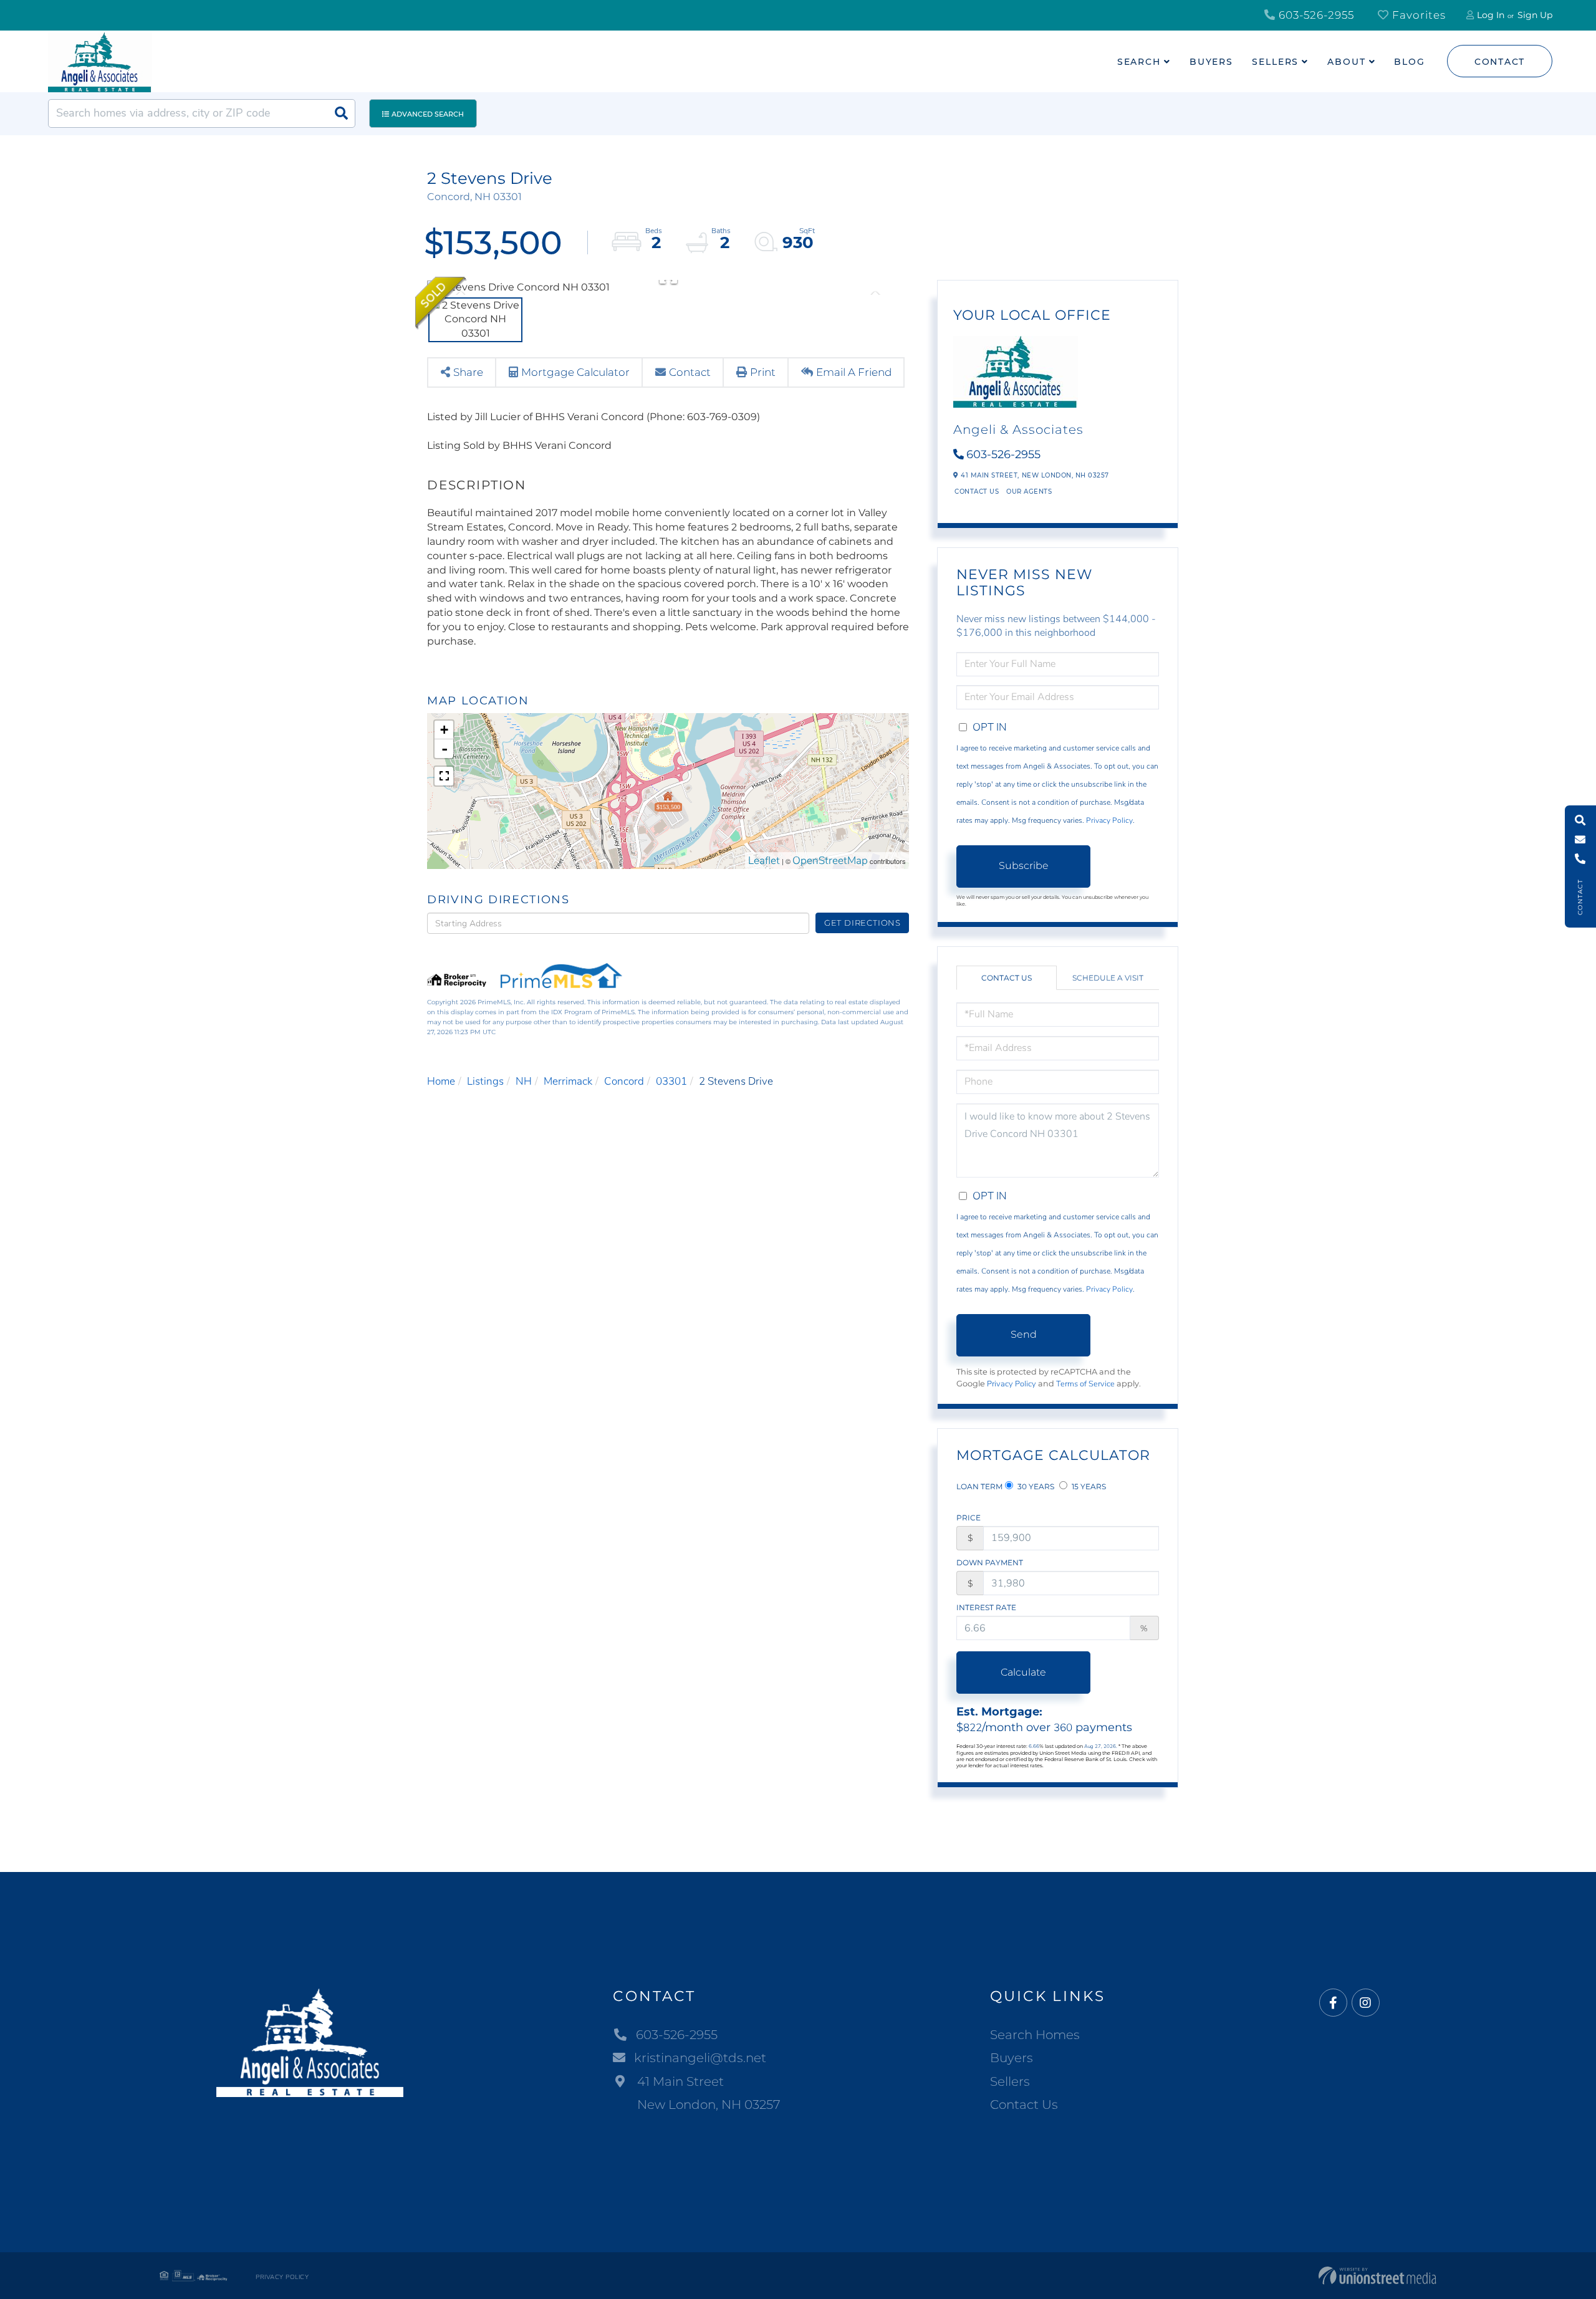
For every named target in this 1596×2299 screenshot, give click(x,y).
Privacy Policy (1109, 820)
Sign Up (1535, 15)
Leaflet (764, 861)
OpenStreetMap (830, 861)
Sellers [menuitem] (1275, 62)
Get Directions (863, 923)
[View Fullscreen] (444, 776)
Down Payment (990, 1562)
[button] (341, 113)
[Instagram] (1366, 2003)
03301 (671, 1081)
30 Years (1035, 1486)
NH (524, 1081)
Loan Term (979, 1486)
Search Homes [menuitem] (1035, 2035)
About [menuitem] (1346, 62)
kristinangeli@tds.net (700, 2058)
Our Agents (1029, 492)
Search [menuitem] (1139, 62)
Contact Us (977, 492)
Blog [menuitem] (1410, 62)
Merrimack (568, 1081)
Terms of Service (1085, 1384)
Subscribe (1024, 866)
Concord (624, 1081)
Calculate (1023, 1672)
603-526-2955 (1315, 15)
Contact (1500, 62)
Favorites (1417, 15)
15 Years (1088, 1486)
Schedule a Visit (1108, 978)
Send (1024, 1334)
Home (441, 1081)
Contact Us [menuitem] (1024, 2105)
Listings (485, 1081)
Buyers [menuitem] (1211, 62)
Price (969, 1518)
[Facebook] (1333, 2003)
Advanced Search (428, 114)
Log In (1491, 15)
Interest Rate (986, 1607)
